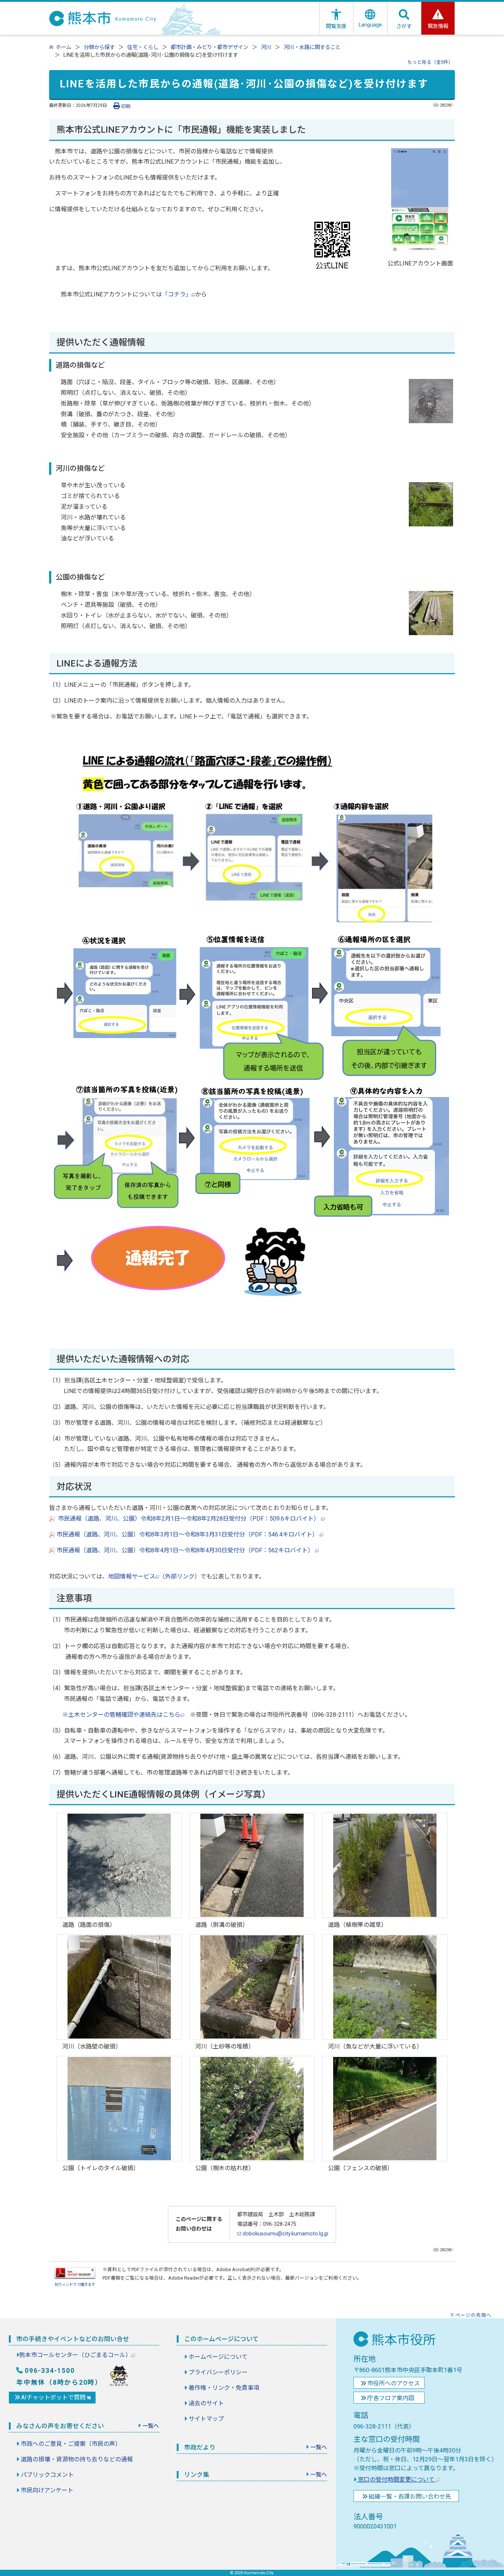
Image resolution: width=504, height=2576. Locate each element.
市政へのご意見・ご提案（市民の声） (71, 2444)
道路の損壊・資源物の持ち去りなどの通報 (77, 2459)
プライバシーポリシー (218, 2372)
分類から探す (99, 47)
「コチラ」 (177, 294)
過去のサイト (206, 2403)
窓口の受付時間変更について (396, 2480)
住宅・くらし (143, 47)
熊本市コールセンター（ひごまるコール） (75, 2355)
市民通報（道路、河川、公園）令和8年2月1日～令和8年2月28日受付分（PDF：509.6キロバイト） (188, 1519)
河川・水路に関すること (312, 47)
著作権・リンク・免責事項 (224, 2388)
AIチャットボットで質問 (54, 2397)
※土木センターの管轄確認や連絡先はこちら (121, 1715)
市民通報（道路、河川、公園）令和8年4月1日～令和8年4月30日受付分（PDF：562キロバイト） (185, 1550)
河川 (266, 47)
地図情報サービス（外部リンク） (154, 1576)
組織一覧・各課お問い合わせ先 (410, 2497)
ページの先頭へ (473, 2315)
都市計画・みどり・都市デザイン (210, 47)
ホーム (63, 47)
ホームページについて (218, 2357)
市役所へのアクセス (393, 2383)
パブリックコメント (47, 2475)
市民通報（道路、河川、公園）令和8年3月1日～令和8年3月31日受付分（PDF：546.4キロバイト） (187, 1534)
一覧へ (151, 2426)
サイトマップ (206, 2419)
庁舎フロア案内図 (391, 2398)
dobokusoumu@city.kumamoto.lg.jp (285, 2234)
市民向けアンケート (47, 2490)
